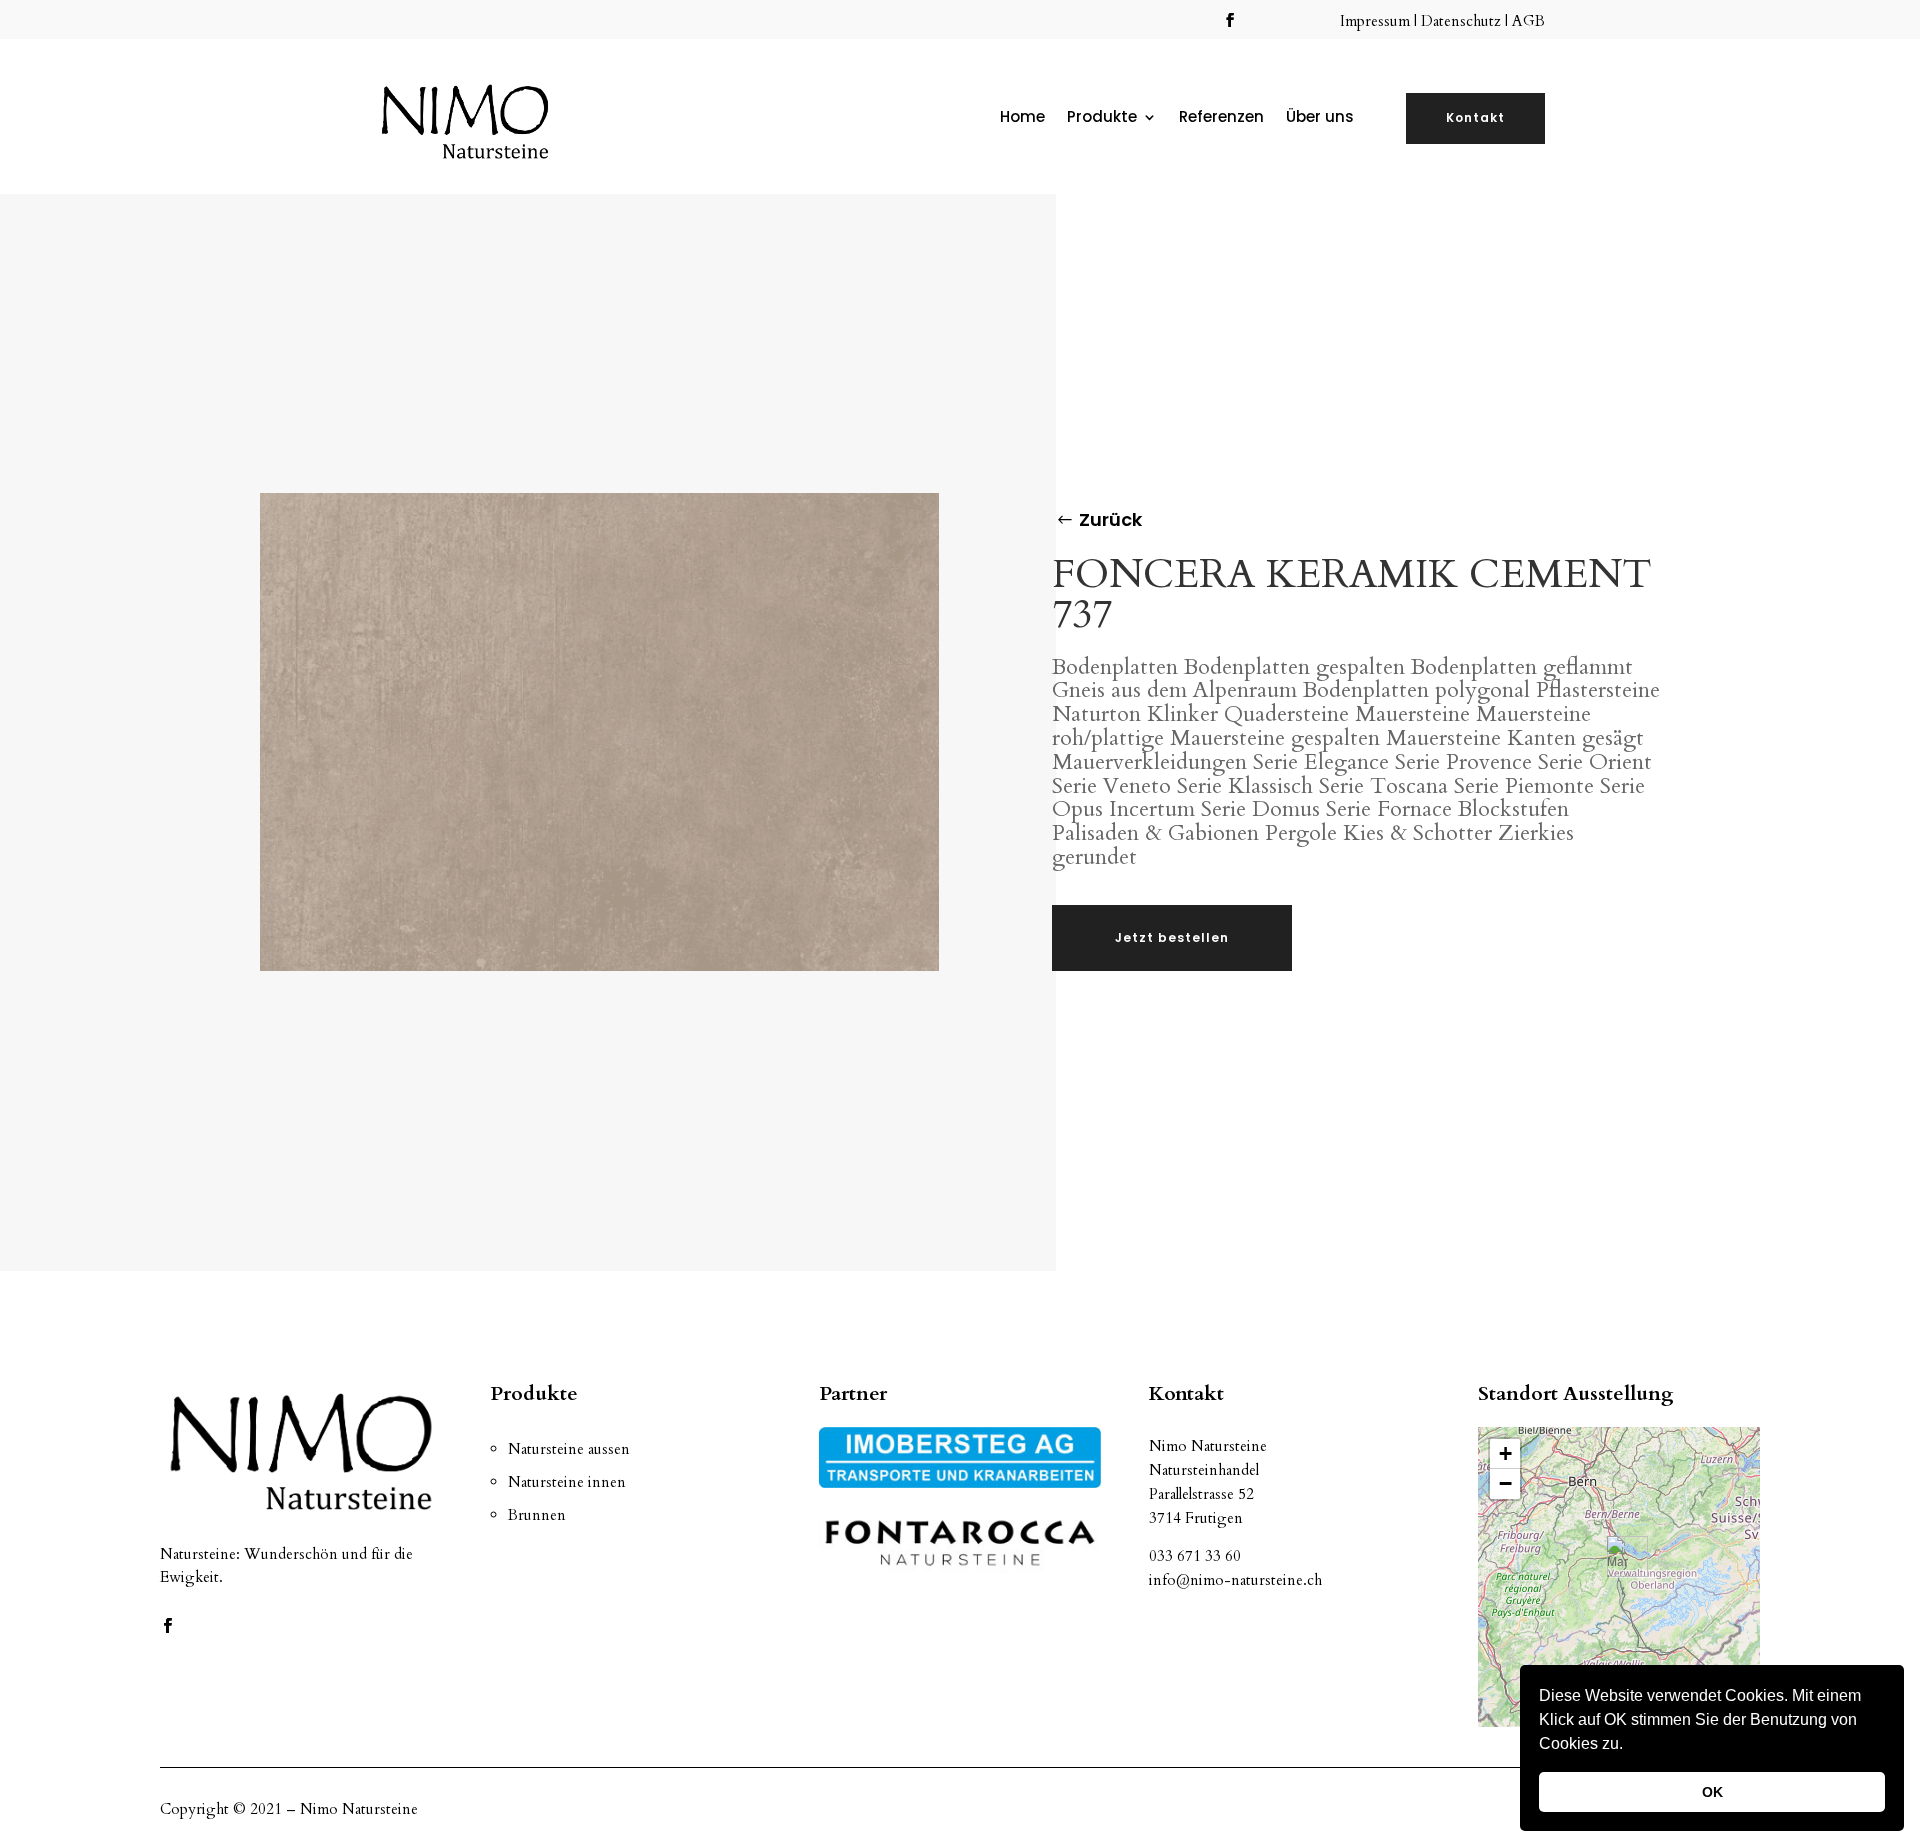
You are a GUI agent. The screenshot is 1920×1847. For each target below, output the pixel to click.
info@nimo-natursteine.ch (1235, 1580)
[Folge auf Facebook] (1230, 20)
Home (1022, 118)
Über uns (1320, 118)
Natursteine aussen (569, 1449)
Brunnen (537, 1515)
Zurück (1110, 519)
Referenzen (1221, 118)
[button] (1630, 1746)
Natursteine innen (567, 1482)
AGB (1528, 21)
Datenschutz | (1466, 21)
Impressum (1377, 21)
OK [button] (1712, 1792)
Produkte (1102, 118)
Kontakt (1475, 117)
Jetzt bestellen (1172, 937)
